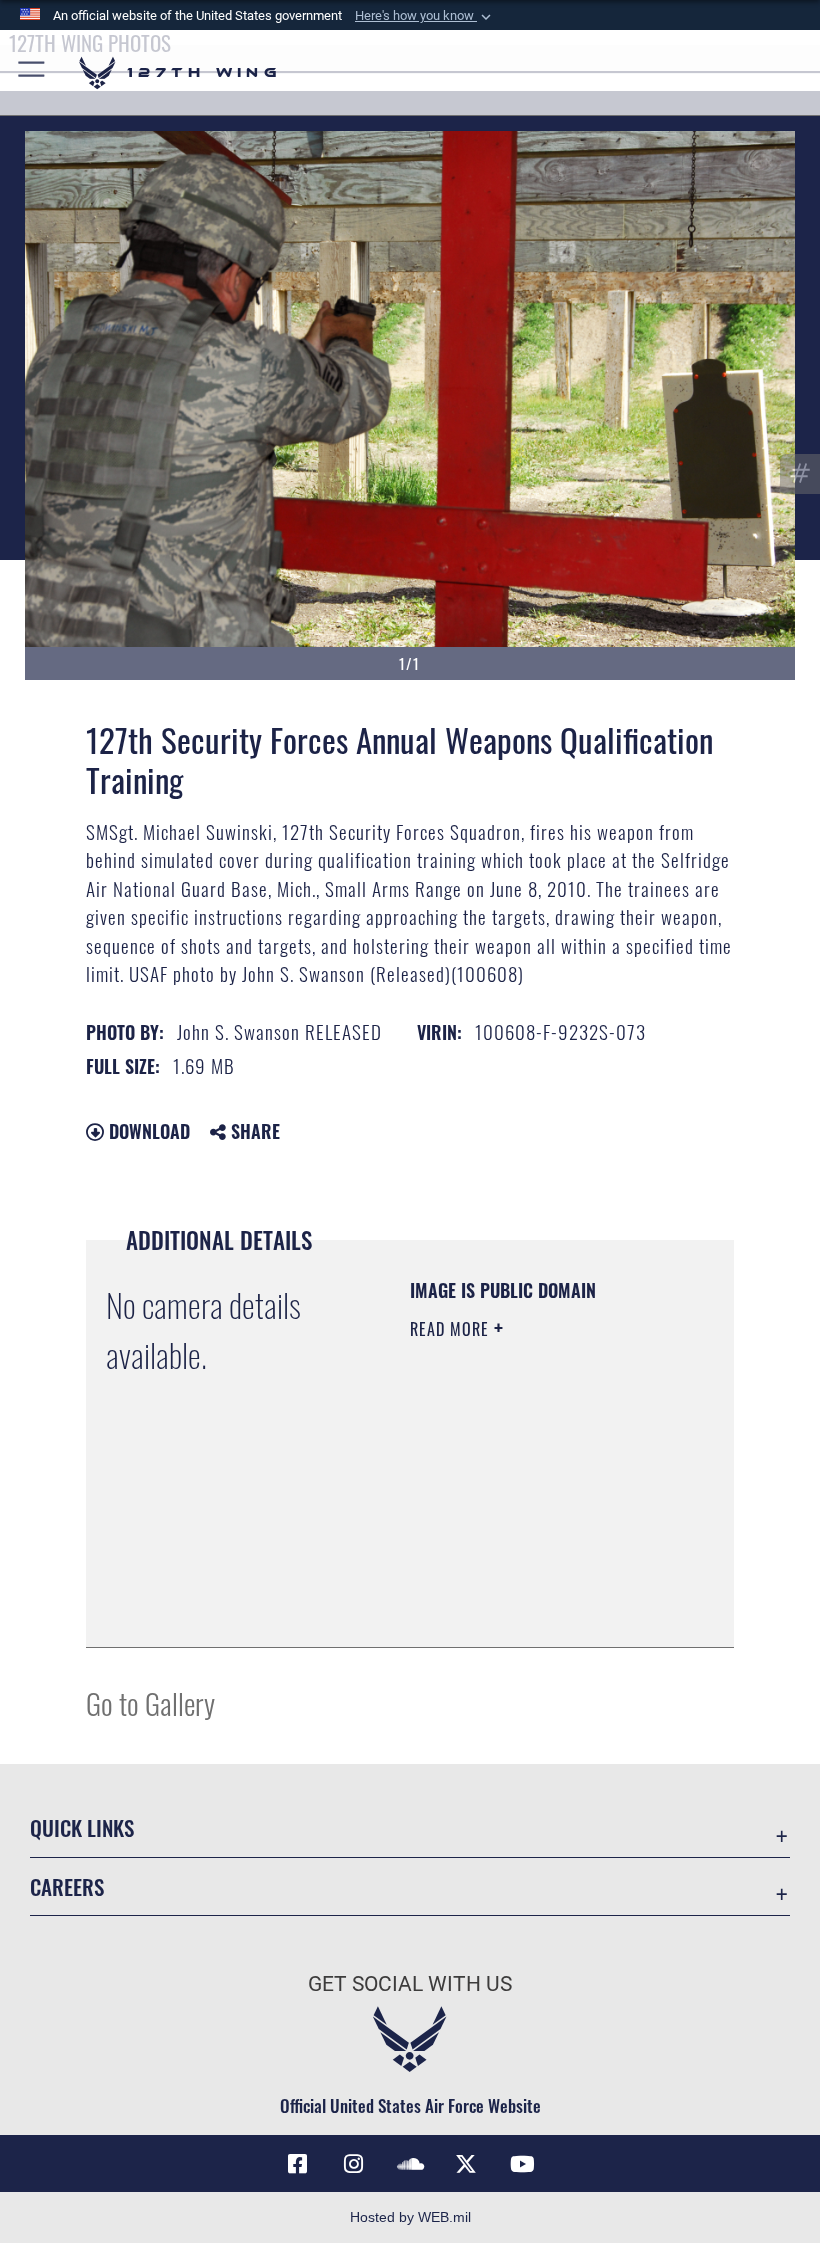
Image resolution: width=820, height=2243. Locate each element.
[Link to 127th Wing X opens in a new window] (466, 2164)
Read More (452, 1329)
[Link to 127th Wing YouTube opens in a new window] (522, 2164)
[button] (425, 16)
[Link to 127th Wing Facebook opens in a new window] (298, 2164)
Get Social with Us (410, 1984)
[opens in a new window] (354, 2164)
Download (147, 1131)
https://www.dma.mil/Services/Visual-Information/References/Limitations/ (531, 1582)
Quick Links (82, 1827)
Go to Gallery (150, 1702)
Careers (67, 1886)
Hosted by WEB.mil (410, 2217)
